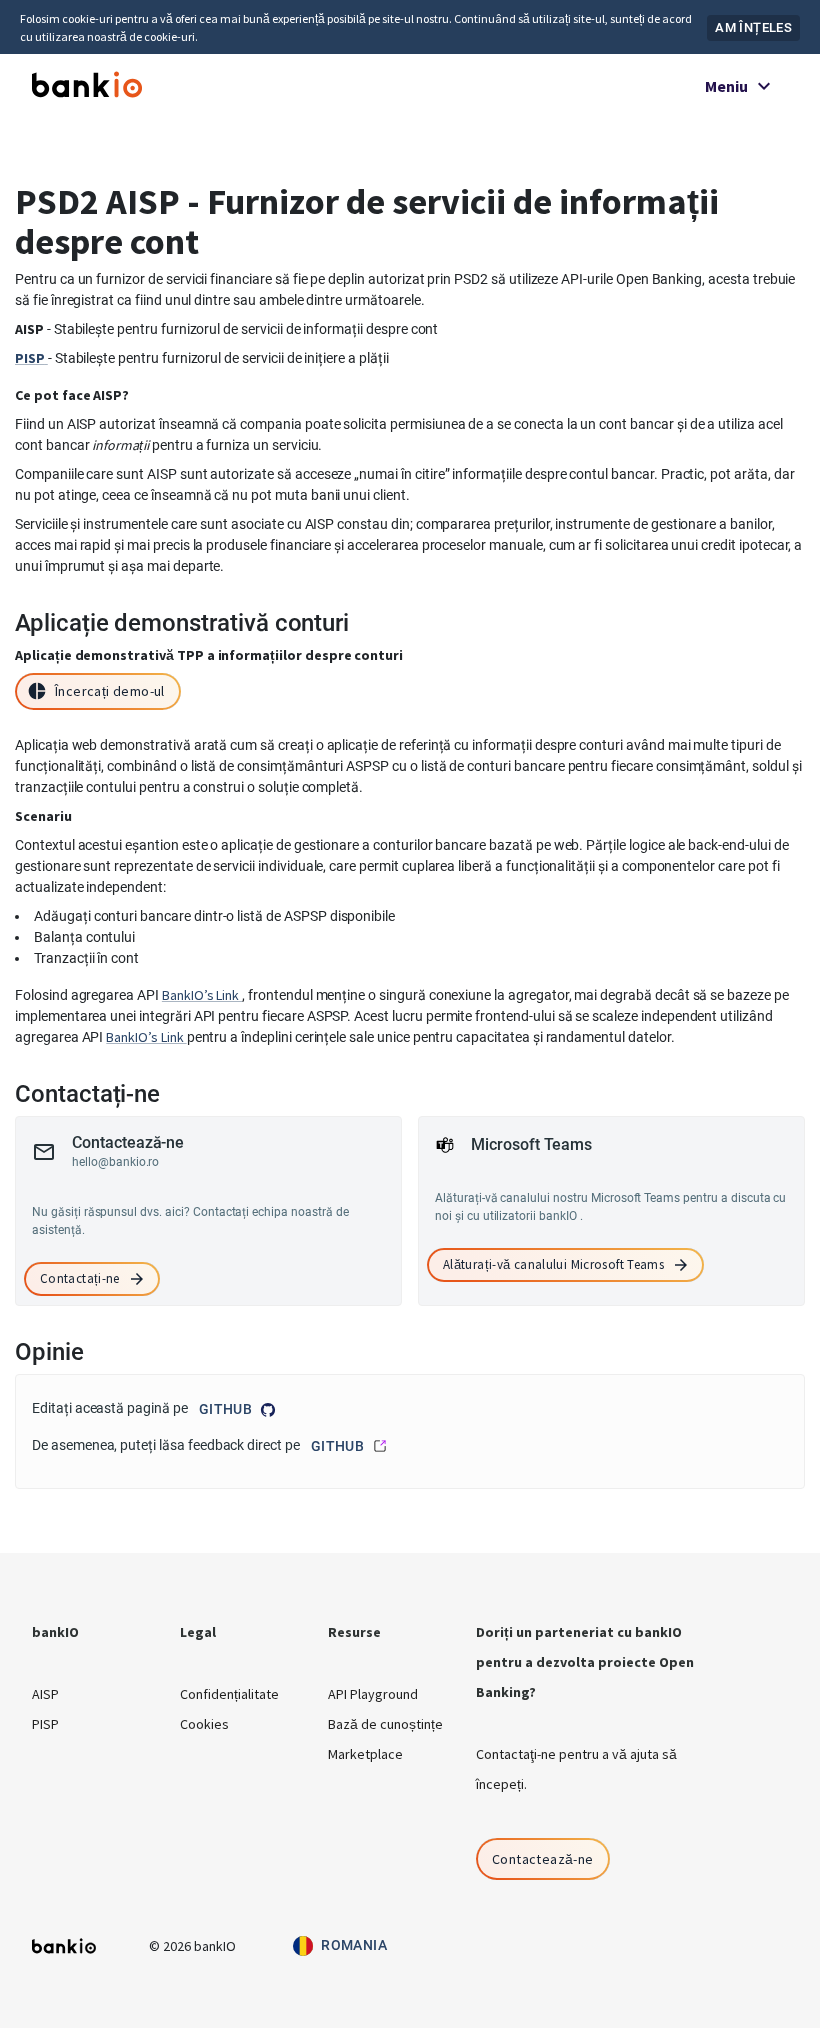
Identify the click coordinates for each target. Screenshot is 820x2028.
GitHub (225, 1409)
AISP (45, 1694)
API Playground (373, 1694)
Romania (354, 1945)
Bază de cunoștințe (385, 1724)
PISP (45, 1724)
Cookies (204, 1724)
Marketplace (365, 1754)
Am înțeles (753, 27)
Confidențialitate (229, 1694)
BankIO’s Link (202, 995)
